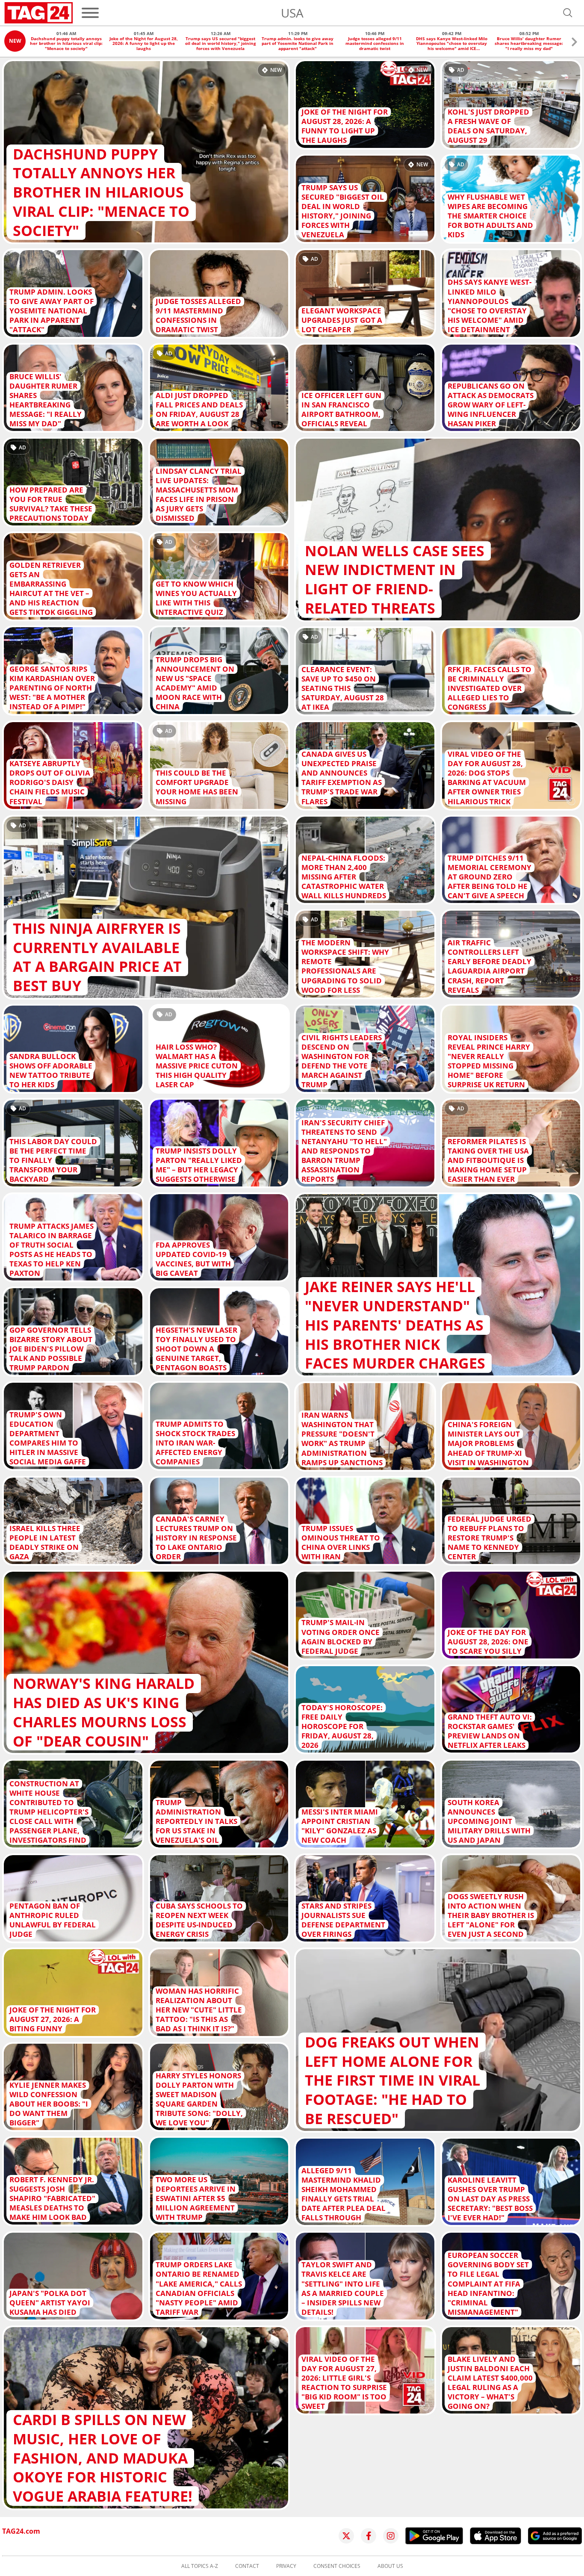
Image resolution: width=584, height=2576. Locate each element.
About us (390, 2566)
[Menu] (90, 13)
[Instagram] (391, 2536)
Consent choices (337, 2566)
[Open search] (568, 13)
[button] (574, 43)
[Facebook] (369, 2536)
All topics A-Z (200, 2566)
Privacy (286, 2566)
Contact (247, 2566)
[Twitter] (346, 2536)
